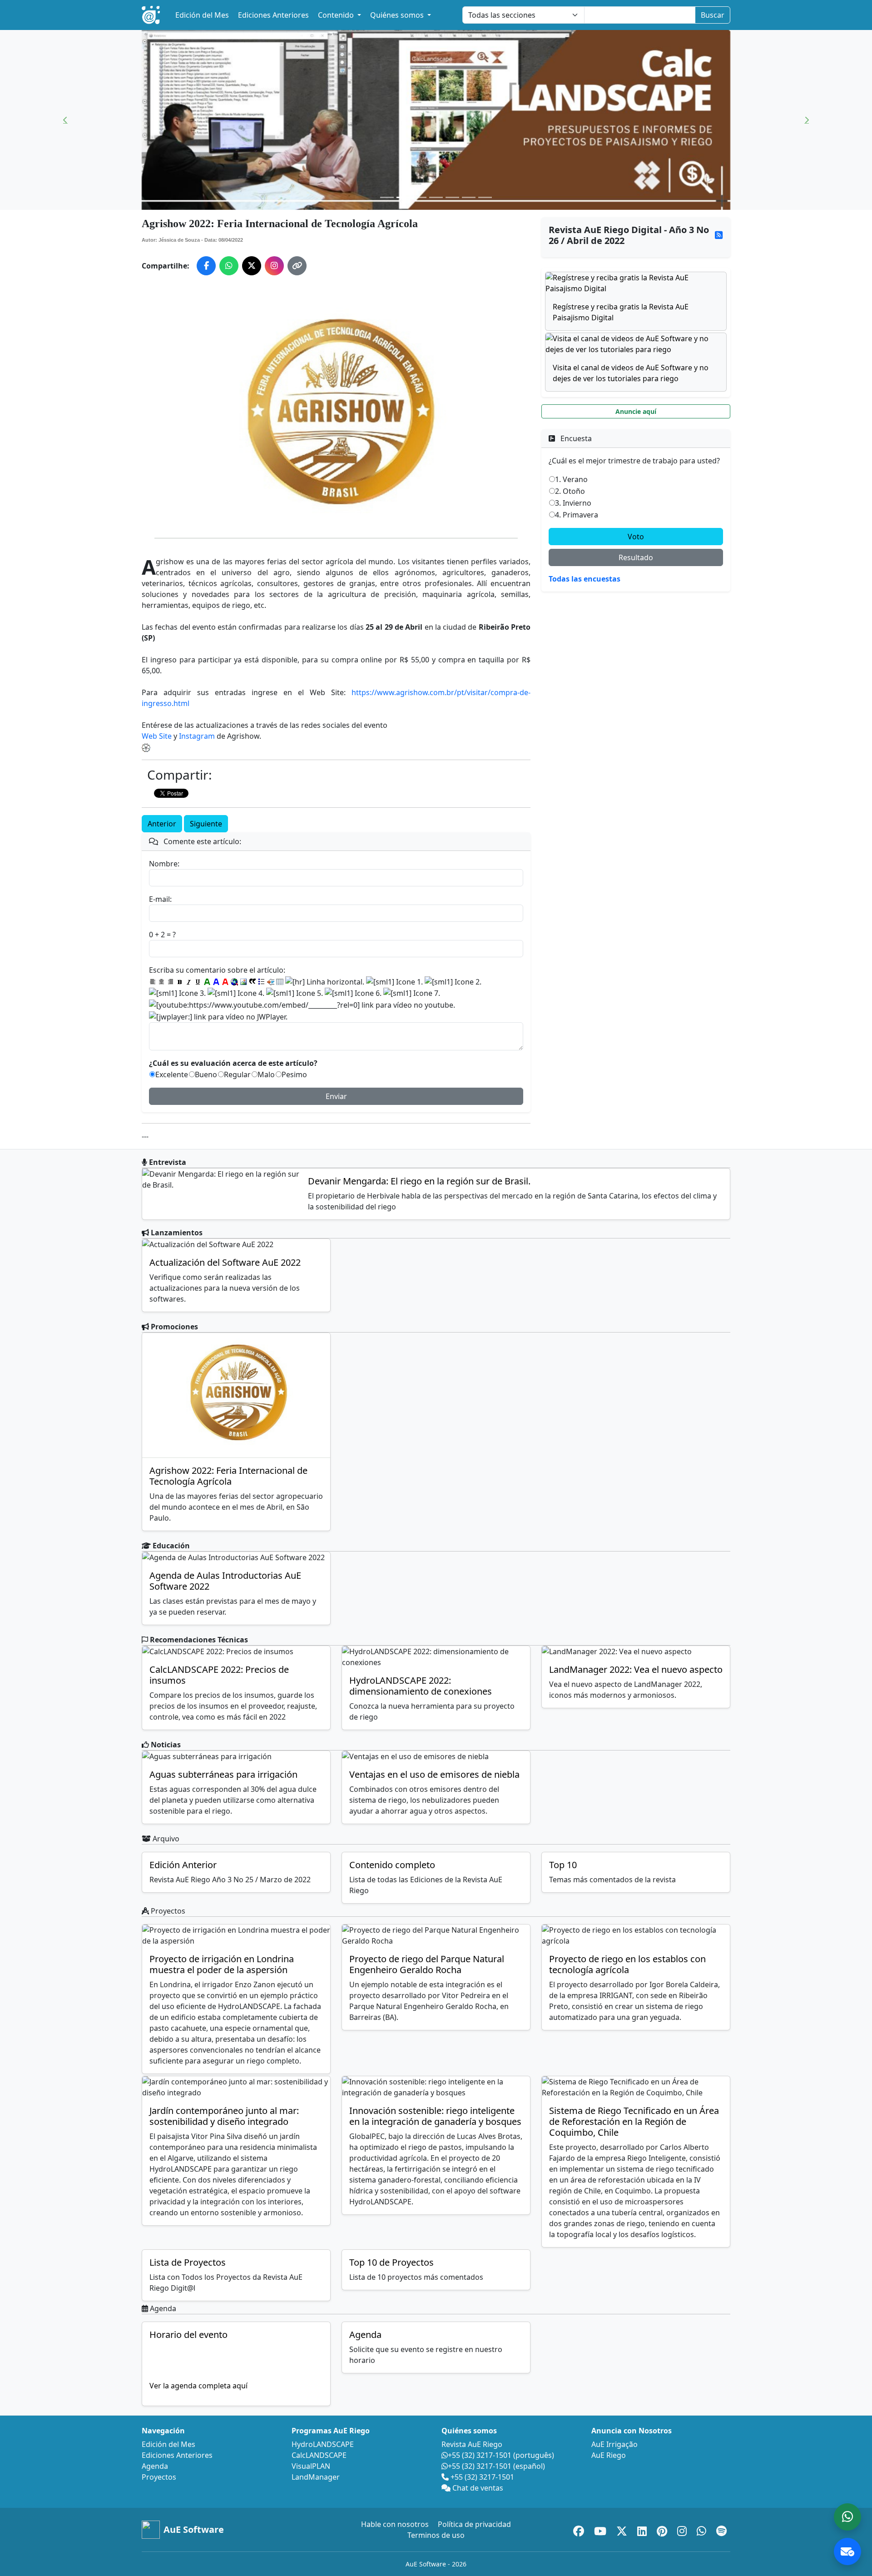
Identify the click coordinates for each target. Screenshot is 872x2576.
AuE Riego (609, 2455)
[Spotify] (721, 2529)
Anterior (162, 824)
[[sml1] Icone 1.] (394, 982)
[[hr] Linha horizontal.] (325, 982)
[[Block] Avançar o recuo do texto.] (271, 982)
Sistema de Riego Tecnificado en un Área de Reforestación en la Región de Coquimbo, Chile (634, 2121)
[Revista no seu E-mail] (847, 2551)
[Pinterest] (663, 2529)
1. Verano (571, 479)
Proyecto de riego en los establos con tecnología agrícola (627, 1964)
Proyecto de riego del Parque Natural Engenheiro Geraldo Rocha (427, 1964)
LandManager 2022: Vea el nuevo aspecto (636, 1669)
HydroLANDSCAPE (323, 2444)
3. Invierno (573, 503)
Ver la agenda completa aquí (198, 2386)
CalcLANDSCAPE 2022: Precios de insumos (219, 1675)
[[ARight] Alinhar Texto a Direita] (171, 982)
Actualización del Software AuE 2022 (225, 1262)
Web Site (157, 736)
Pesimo (294, 1074)
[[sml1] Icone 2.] (453, 982)
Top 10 (563, 1865)
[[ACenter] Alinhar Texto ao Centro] (162, 982)
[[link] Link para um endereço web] (234, 982)
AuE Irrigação (614, 2444)
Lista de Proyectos (188, 2262)
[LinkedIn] (643, 2529)
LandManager (316, 2477)
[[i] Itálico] (189, 982)
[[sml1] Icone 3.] (177, 993)
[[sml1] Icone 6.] (353, 993)
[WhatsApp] (703, 2529)
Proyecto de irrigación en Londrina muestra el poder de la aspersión (222, 1964)
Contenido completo (392, 1865)
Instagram (197, 736)
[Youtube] (602, 2529)
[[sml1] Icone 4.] (236, 993)
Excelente (172, 1074)
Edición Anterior (183, 1865)
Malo (266, 1074)
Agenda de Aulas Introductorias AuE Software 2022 (225, 1581)
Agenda (365, 2335)
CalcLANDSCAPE (319, 2455)
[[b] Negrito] (180, 982)
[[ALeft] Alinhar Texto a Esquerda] (153, 982)
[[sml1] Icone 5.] (295, 993)
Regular (237, 1074)
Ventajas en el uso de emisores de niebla (434, 1774)
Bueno (206, 1074)
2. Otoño (570, 491)
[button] (65, 120)
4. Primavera (577, 515)
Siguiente (206, 824)
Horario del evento (188, 2335)
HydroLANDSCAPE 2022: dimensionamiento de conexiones (421, 1686)
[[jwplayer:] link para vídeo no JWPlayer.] (218, 1017)
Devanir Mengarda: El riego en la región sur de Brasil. (419, 1181)
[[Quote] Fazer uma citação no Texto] (253, 982)
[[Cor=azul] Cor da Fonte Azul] (216, 982)
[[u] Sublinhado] (198, 982)
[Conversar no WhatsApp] (847, 2517)
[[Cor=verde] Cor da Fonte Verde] (207, 982)
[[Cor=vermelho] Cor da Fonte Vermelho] (225, 982)
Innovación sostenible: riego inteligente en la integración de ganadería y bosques (435, 2116)
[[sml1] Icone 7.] (412, 993)
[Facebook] (580, 2529)
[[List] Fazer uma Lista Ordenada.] (262, 982)
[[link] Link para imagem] (243, 982)
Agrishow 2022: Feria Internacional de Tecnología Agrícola (228, 1476)
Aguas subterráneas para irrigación (223, 1774)
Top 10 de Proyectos (391, 2262)
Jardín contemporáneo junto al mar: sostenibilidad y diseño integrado (224, 2116)
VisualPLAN (311, 2466)
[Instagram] (683, 2529)
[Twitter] (623, 2529)
